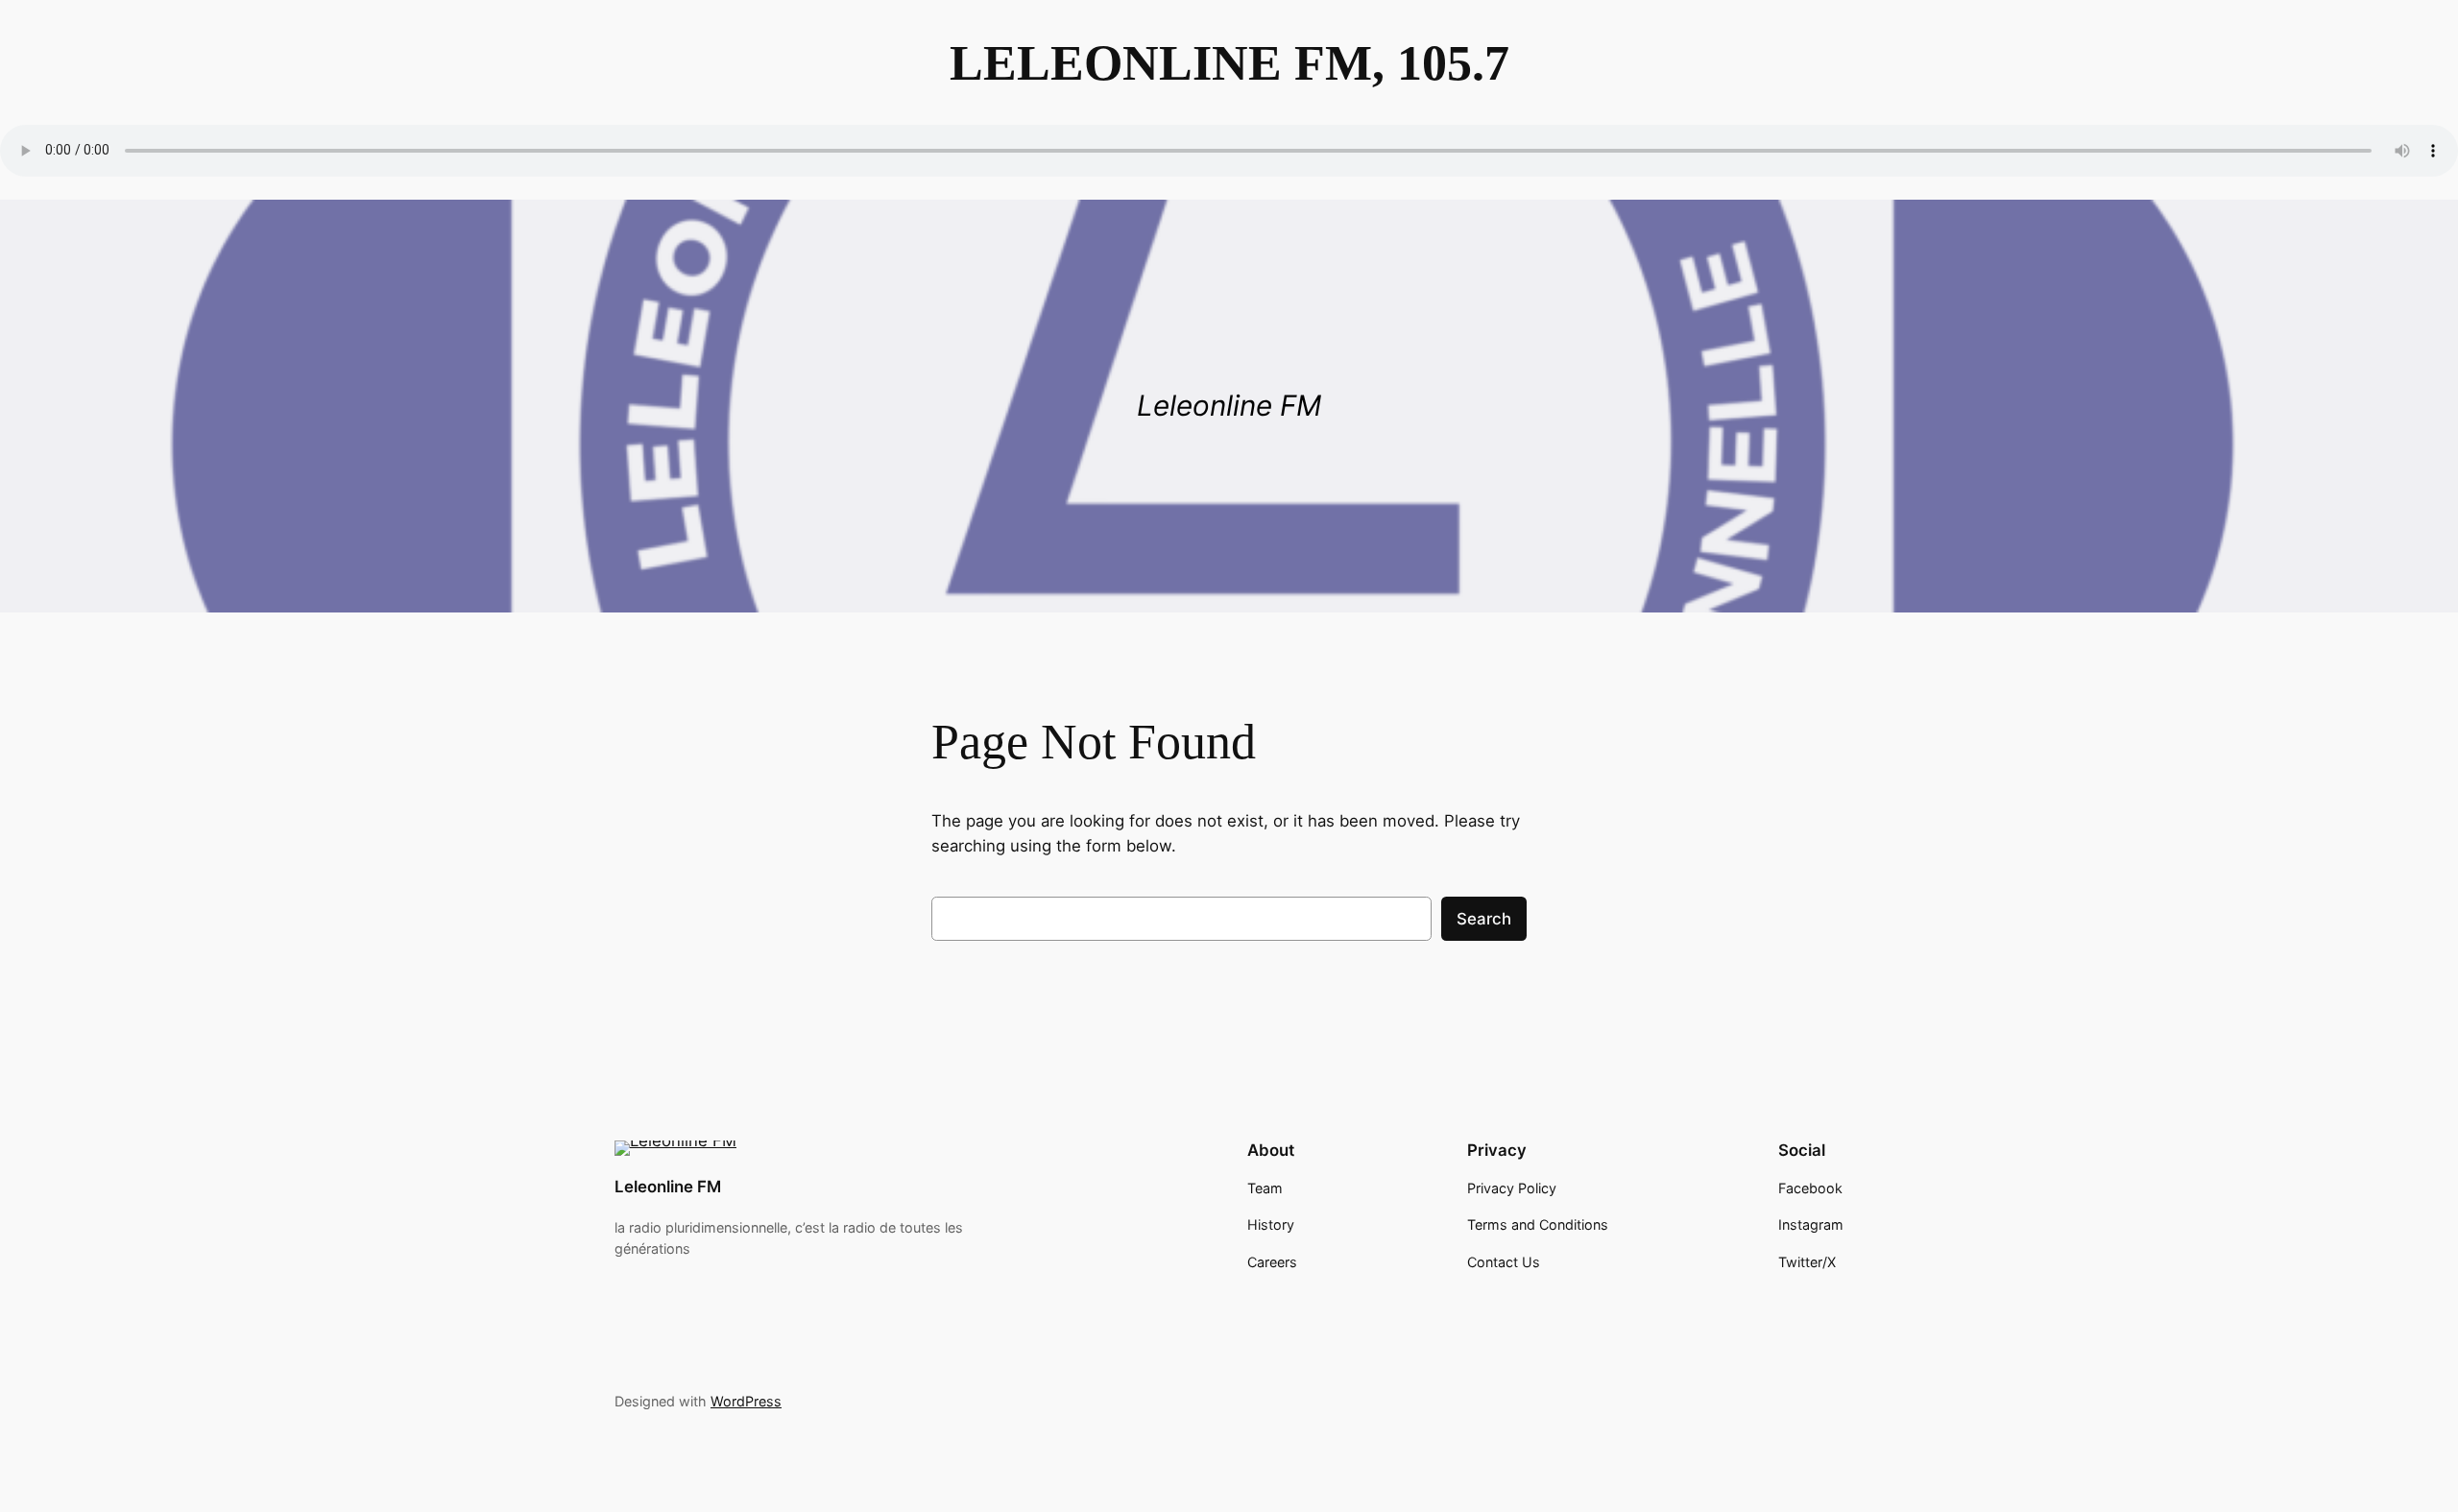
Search (1484, 919)
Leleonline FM (668, 1187)
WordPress (746, 1401)
